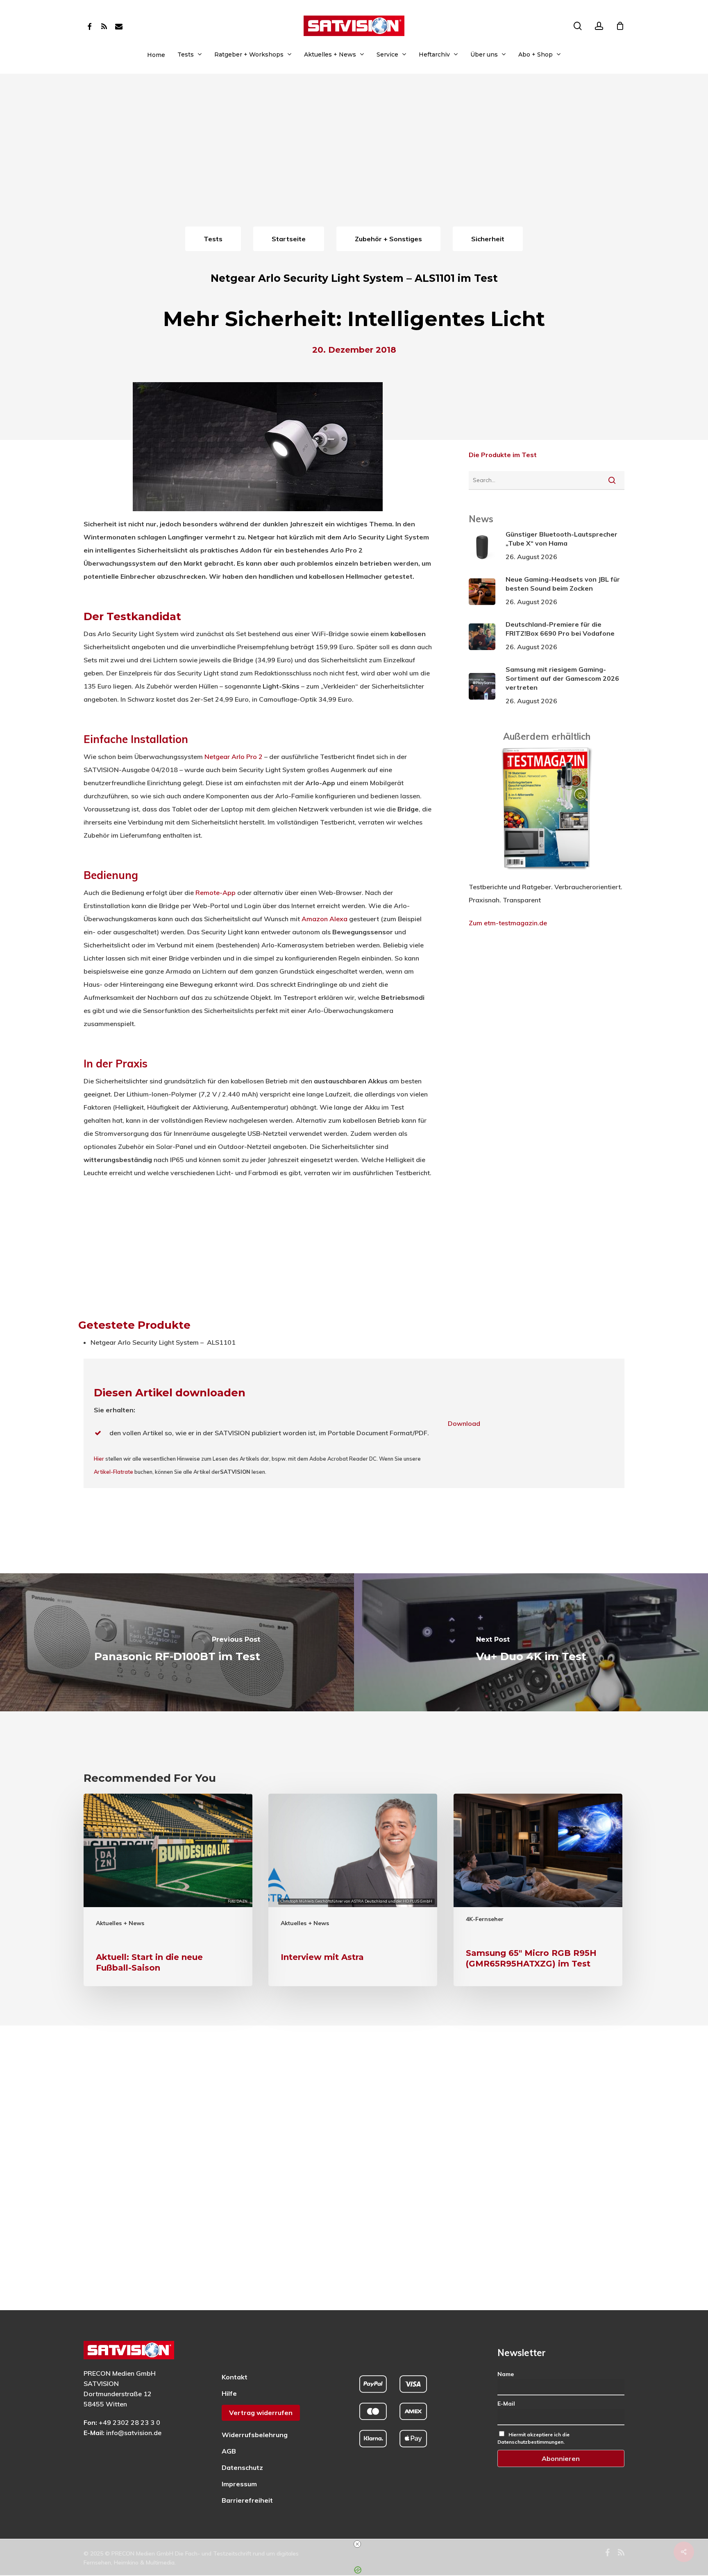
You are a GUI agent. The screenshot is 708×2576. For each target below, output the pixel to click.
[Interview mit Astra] (353, 1890)
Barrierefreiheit (247, 2500)
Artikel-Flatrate (113, 1472)
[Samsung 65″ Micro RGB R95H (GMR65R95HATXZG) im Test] (538, 1890)
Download (464, 1423)
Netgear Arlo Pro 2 (234, 757)
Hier (99, 1459)
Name (506, 2374)
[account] (599, 26)
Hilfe (229, 2393)
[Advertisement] (354, 163)
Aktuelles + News (120, 1923)
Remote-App (216, 893)
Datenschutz (242, 2467)
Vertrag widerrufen (261, 2413)
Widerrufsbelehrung (255, 2435)
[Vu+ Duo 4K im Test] (531, 1642)
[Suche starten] (612, 480)
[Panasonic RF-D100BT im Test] (177, 1642)
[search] (578, 26)
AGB (229, 2451)
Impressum (239, 2484)
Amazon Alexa (324, 919)
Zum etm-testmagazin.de (508, 923)
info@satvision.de (134, 2433)
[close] (357, 2544)
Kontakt (235, 2377)
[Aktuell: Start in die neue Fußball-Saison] (168, 1890)
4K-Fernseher (485, 1919)
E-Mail (506, 2404)
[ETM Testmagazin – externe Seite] (547, 874)
